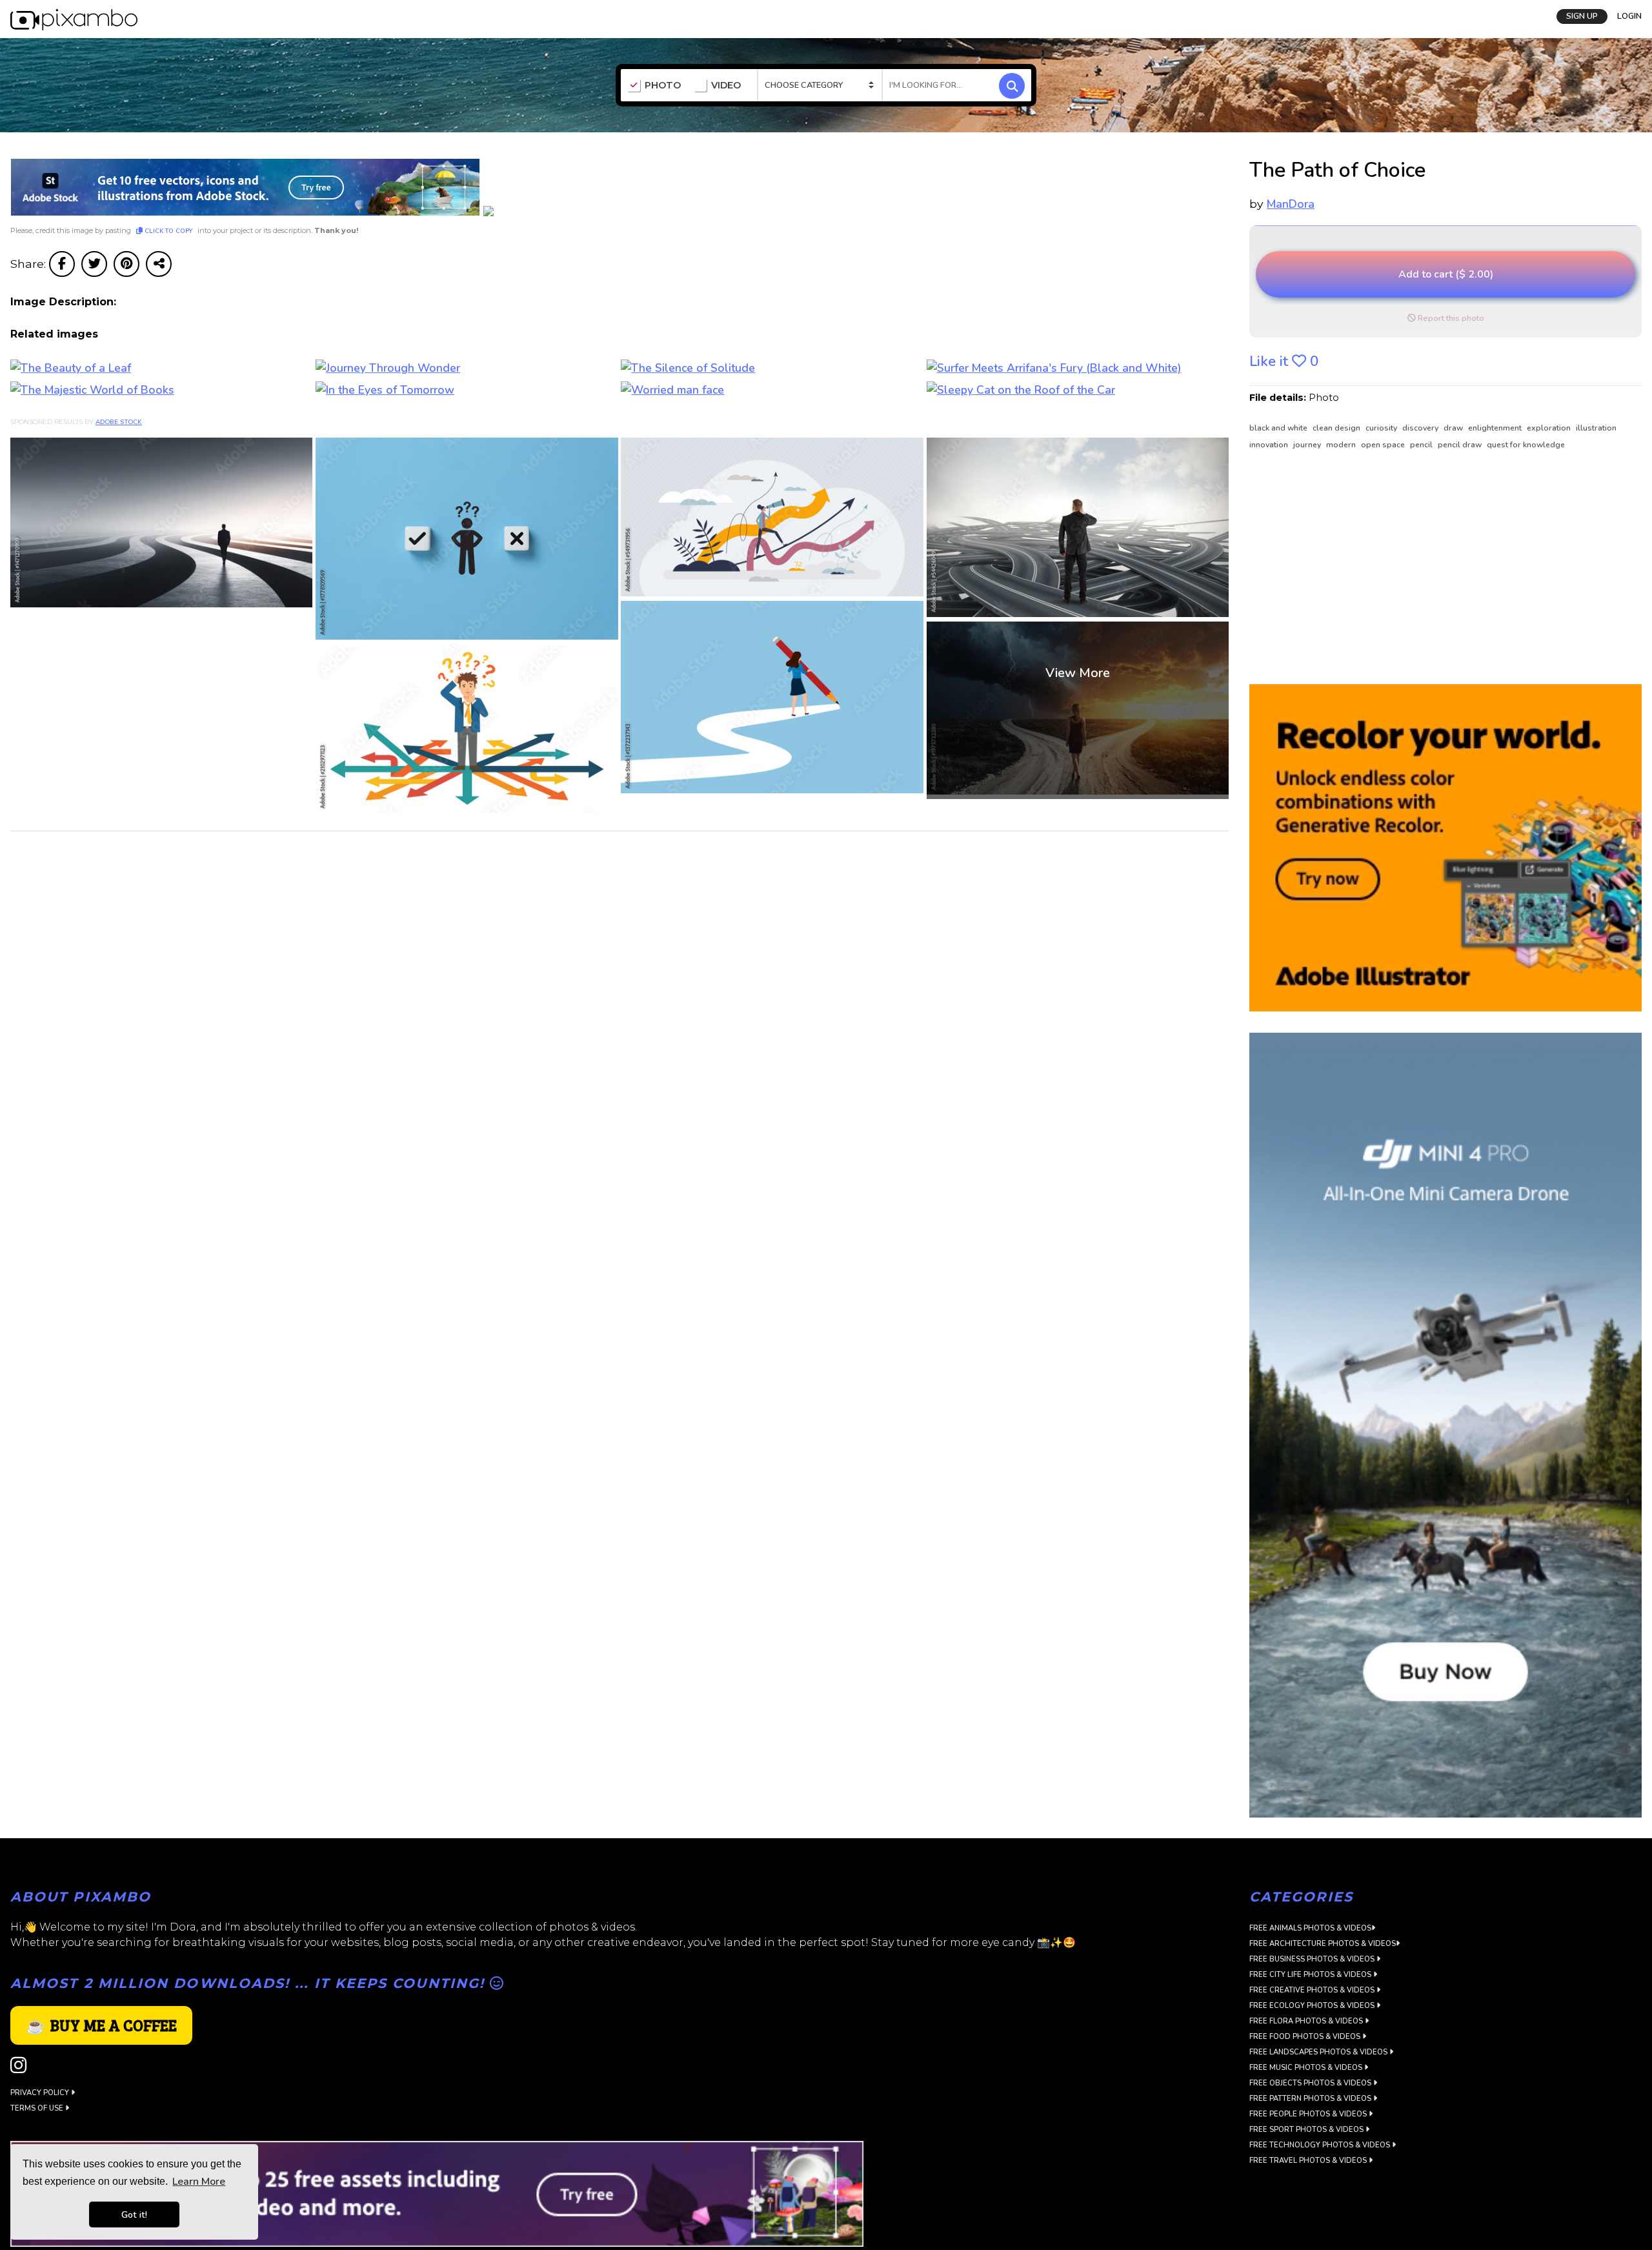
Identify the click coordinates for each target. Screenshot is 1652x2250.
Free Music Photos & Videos (1307, 2068)
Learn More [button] (199, 2182)
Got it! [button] (134, 2215)
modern (1342, 445)
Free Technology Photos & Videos (1321, 2145)
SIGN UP (1582, 16)
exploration (1550, 428)
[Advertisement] (1435, 568)
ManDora (1291, 204)
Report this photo (1450, 318)
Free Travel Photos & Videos (1309, 2161)
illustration (1596, 428)
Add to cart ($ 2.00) (1446, 274)
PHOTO (663, 86)
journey (1308, 445)
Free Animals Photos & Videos (1310, 1928)
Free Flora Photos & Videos (1307, 2021)
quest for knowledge (1526, 445)
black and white (1279, 428)
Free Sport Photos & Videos (1307, 2130)
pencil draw (1461, 445)
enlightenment (1496, 428)
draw (1454, 428)
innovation (1270, 445)
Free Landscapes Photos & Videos (1319, 2052)
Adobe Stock (119, 422)
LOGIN (1629, 16)
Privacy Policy (41, 2093)
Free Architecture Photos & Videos (1323, 1944)
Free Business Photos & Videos (1313, 1959)
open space (1384, 445)
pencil (1422, 445)
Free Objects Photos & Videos (1311, 2083)
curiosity (1382, 428)
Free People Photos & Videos (1309, 2114)
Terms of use (38, 2108)
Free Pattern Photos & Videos (1311, 2099)
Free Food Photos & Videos (1306, 2037)
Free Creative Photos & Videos (1313, 1990)
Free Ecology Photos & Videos (1313, 2006)
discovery (1421, 428)
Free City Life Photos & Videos (1311, 1975)
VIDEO (726, 86)
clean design (1337, 428)
